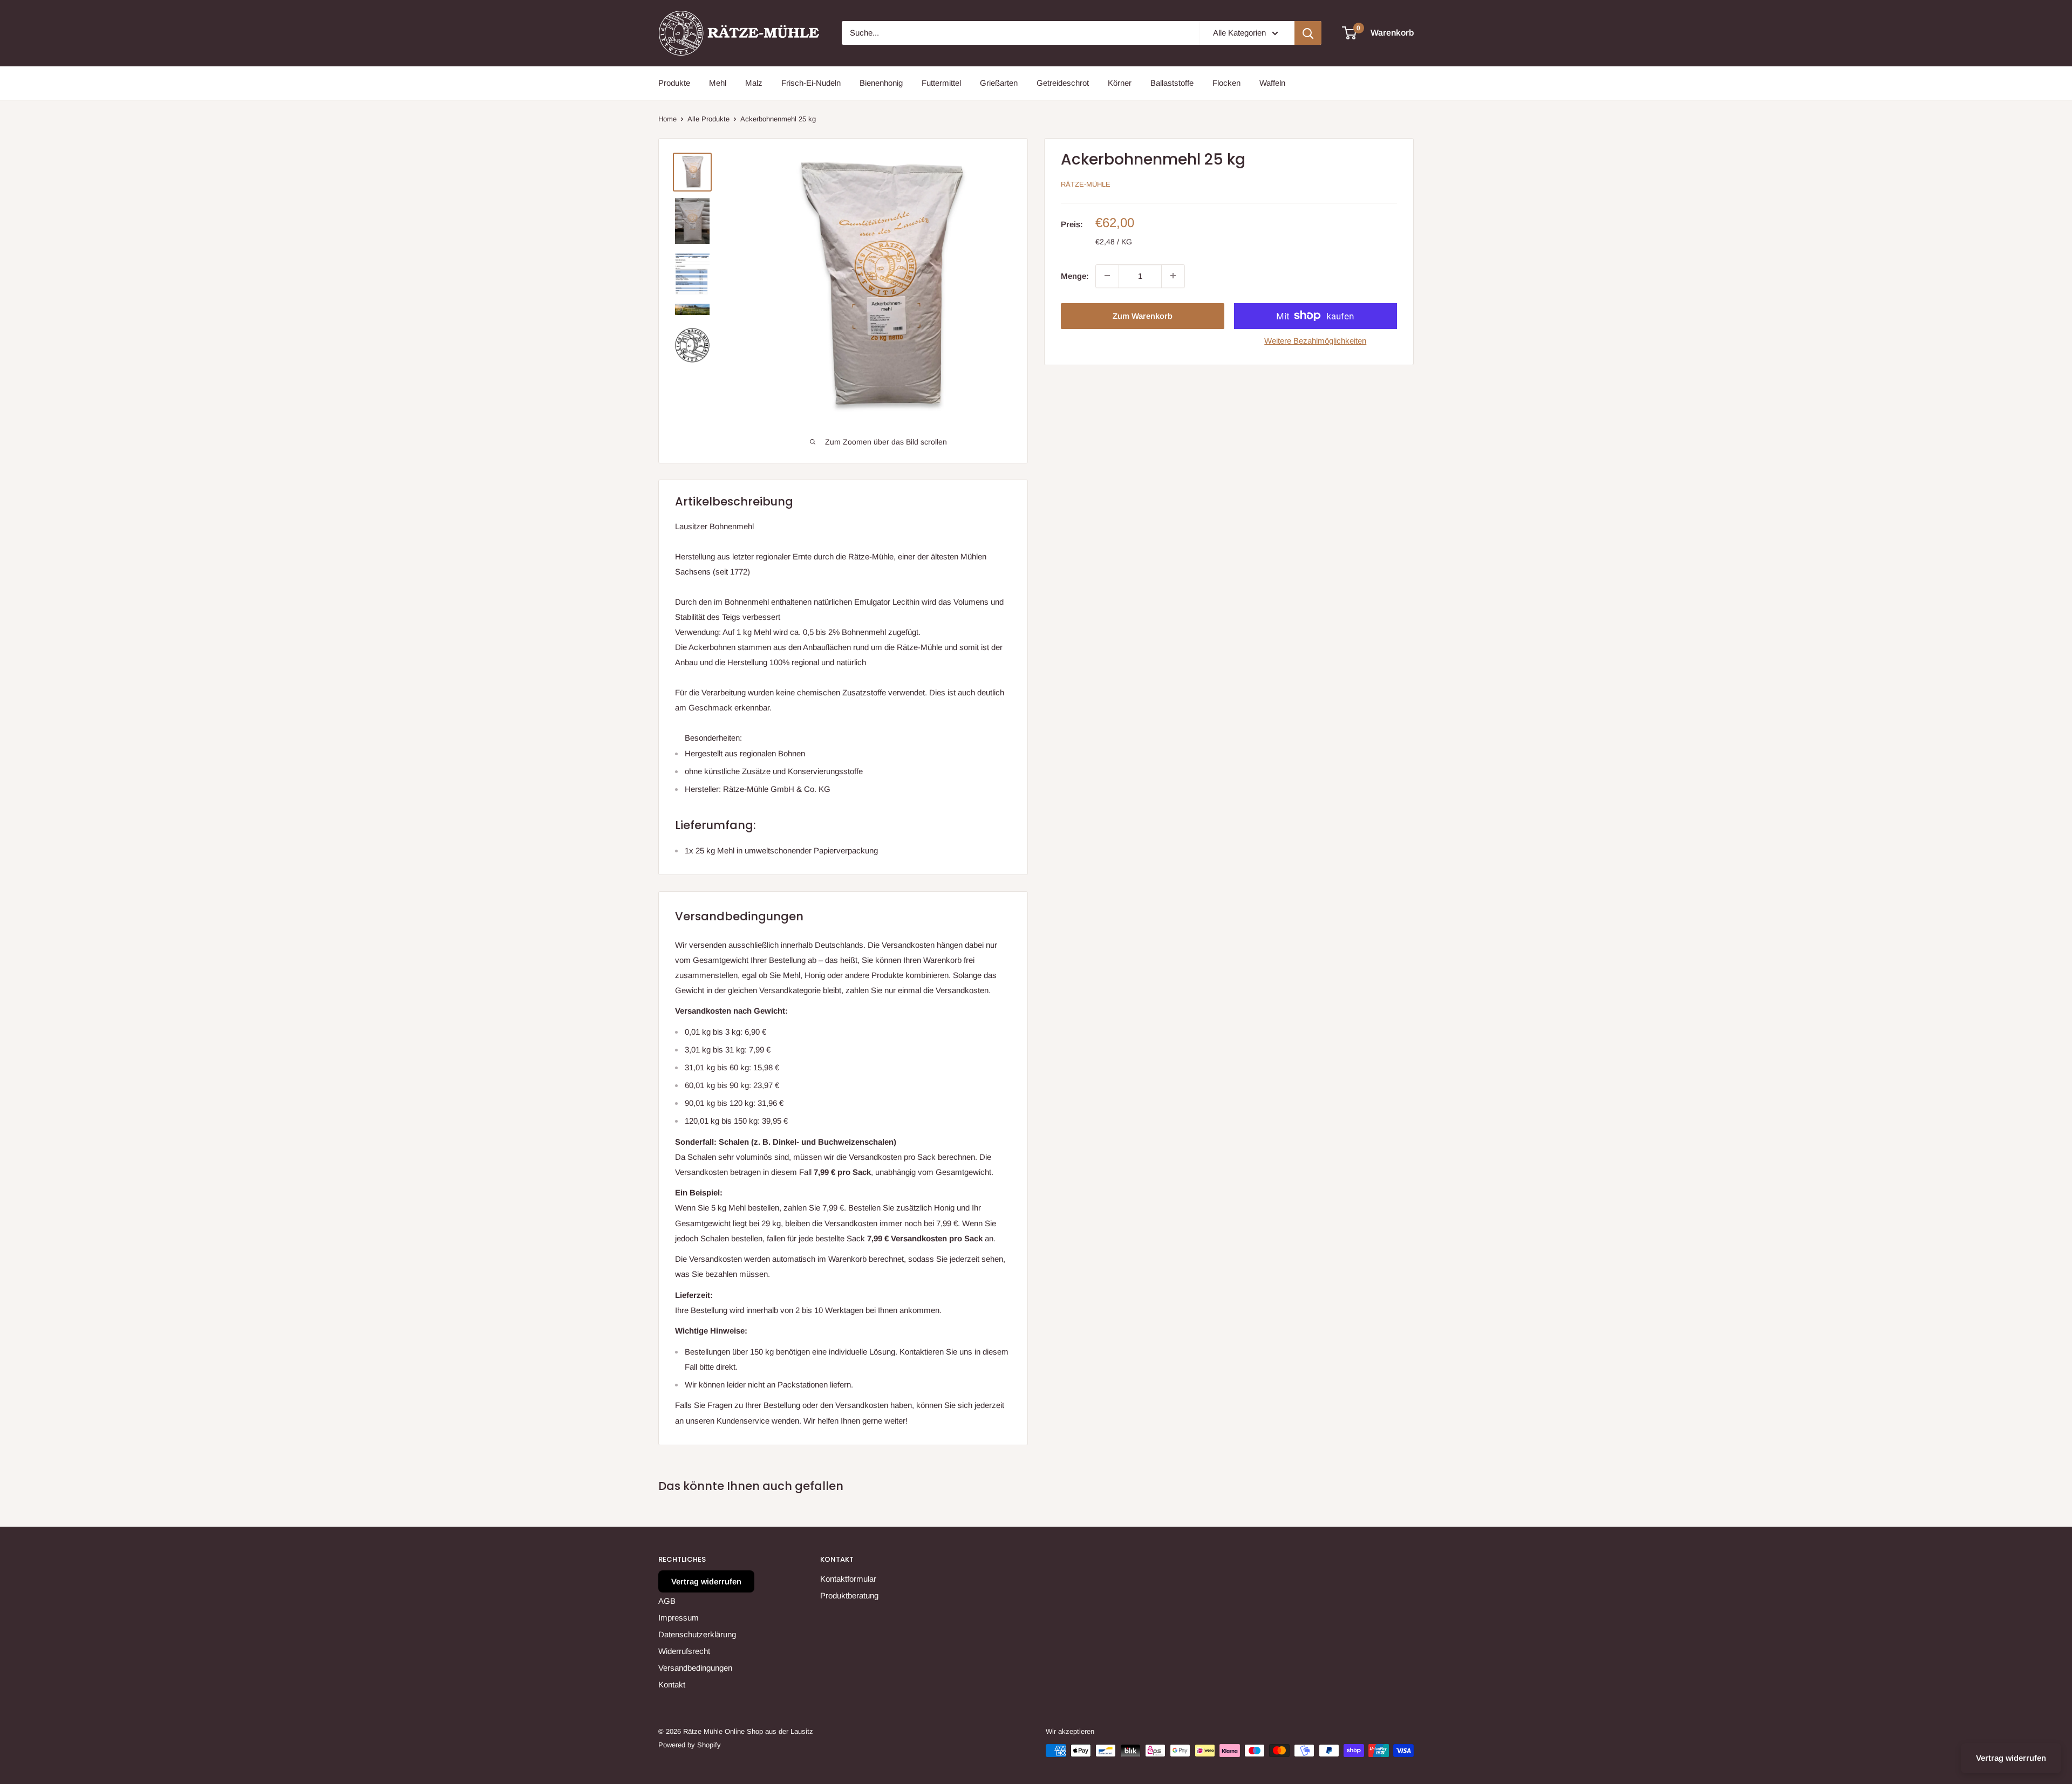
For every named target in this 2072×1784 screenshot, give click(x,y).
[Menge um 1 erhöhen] (1173, 276)
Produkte (674, 83)
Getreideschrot (1063, 83)
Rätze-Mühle (1086, 184)
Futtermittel (941, 83)
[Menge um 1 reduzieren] (1107, 276)
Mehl (718, 83)
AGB (667, 1601)
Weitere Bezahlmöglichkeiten (1315, 340)
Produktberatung (849, 1595)
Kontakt (672, 1684)
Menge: (1075, 275)
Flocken (1226, 83)
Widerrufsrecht (684, 1651)
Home (667, 119)
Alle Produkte (708, 119)
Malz (754, 83)
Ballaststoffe (1172, 83)
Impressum (679, 1618)
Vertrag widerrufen (706, 1581)
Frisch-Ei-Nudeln (811, 83)
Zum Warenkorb (1143, 315)
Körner (1120, 83)
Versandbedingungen (695, 1668)
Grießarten (999, 83)
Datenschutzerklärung (697, 1634)
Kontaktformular (848, 1579)
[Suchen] (1308, 33)
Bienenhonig (881, 83)
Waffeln (1272, 83)
